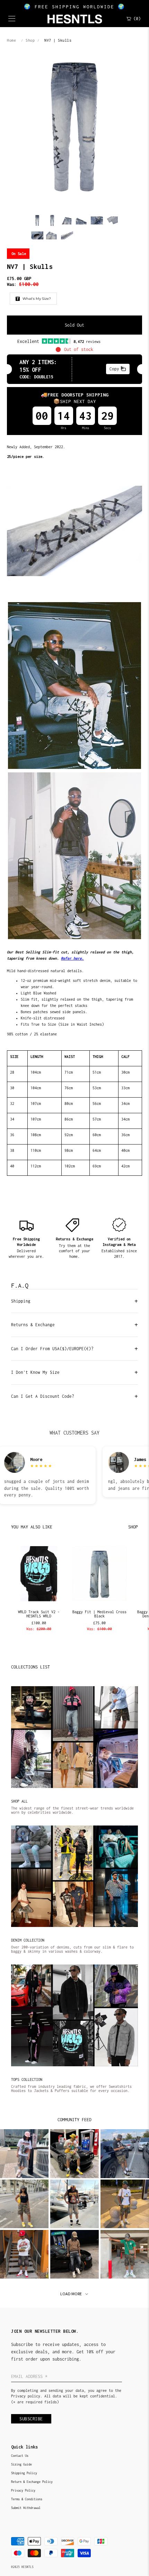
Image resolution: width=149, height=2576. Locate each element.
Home (11, 40)
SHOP (133, 1527)
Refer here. (72, 958)
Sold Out (74, 325)
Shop (30, 40)
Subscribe (31, 2419)
